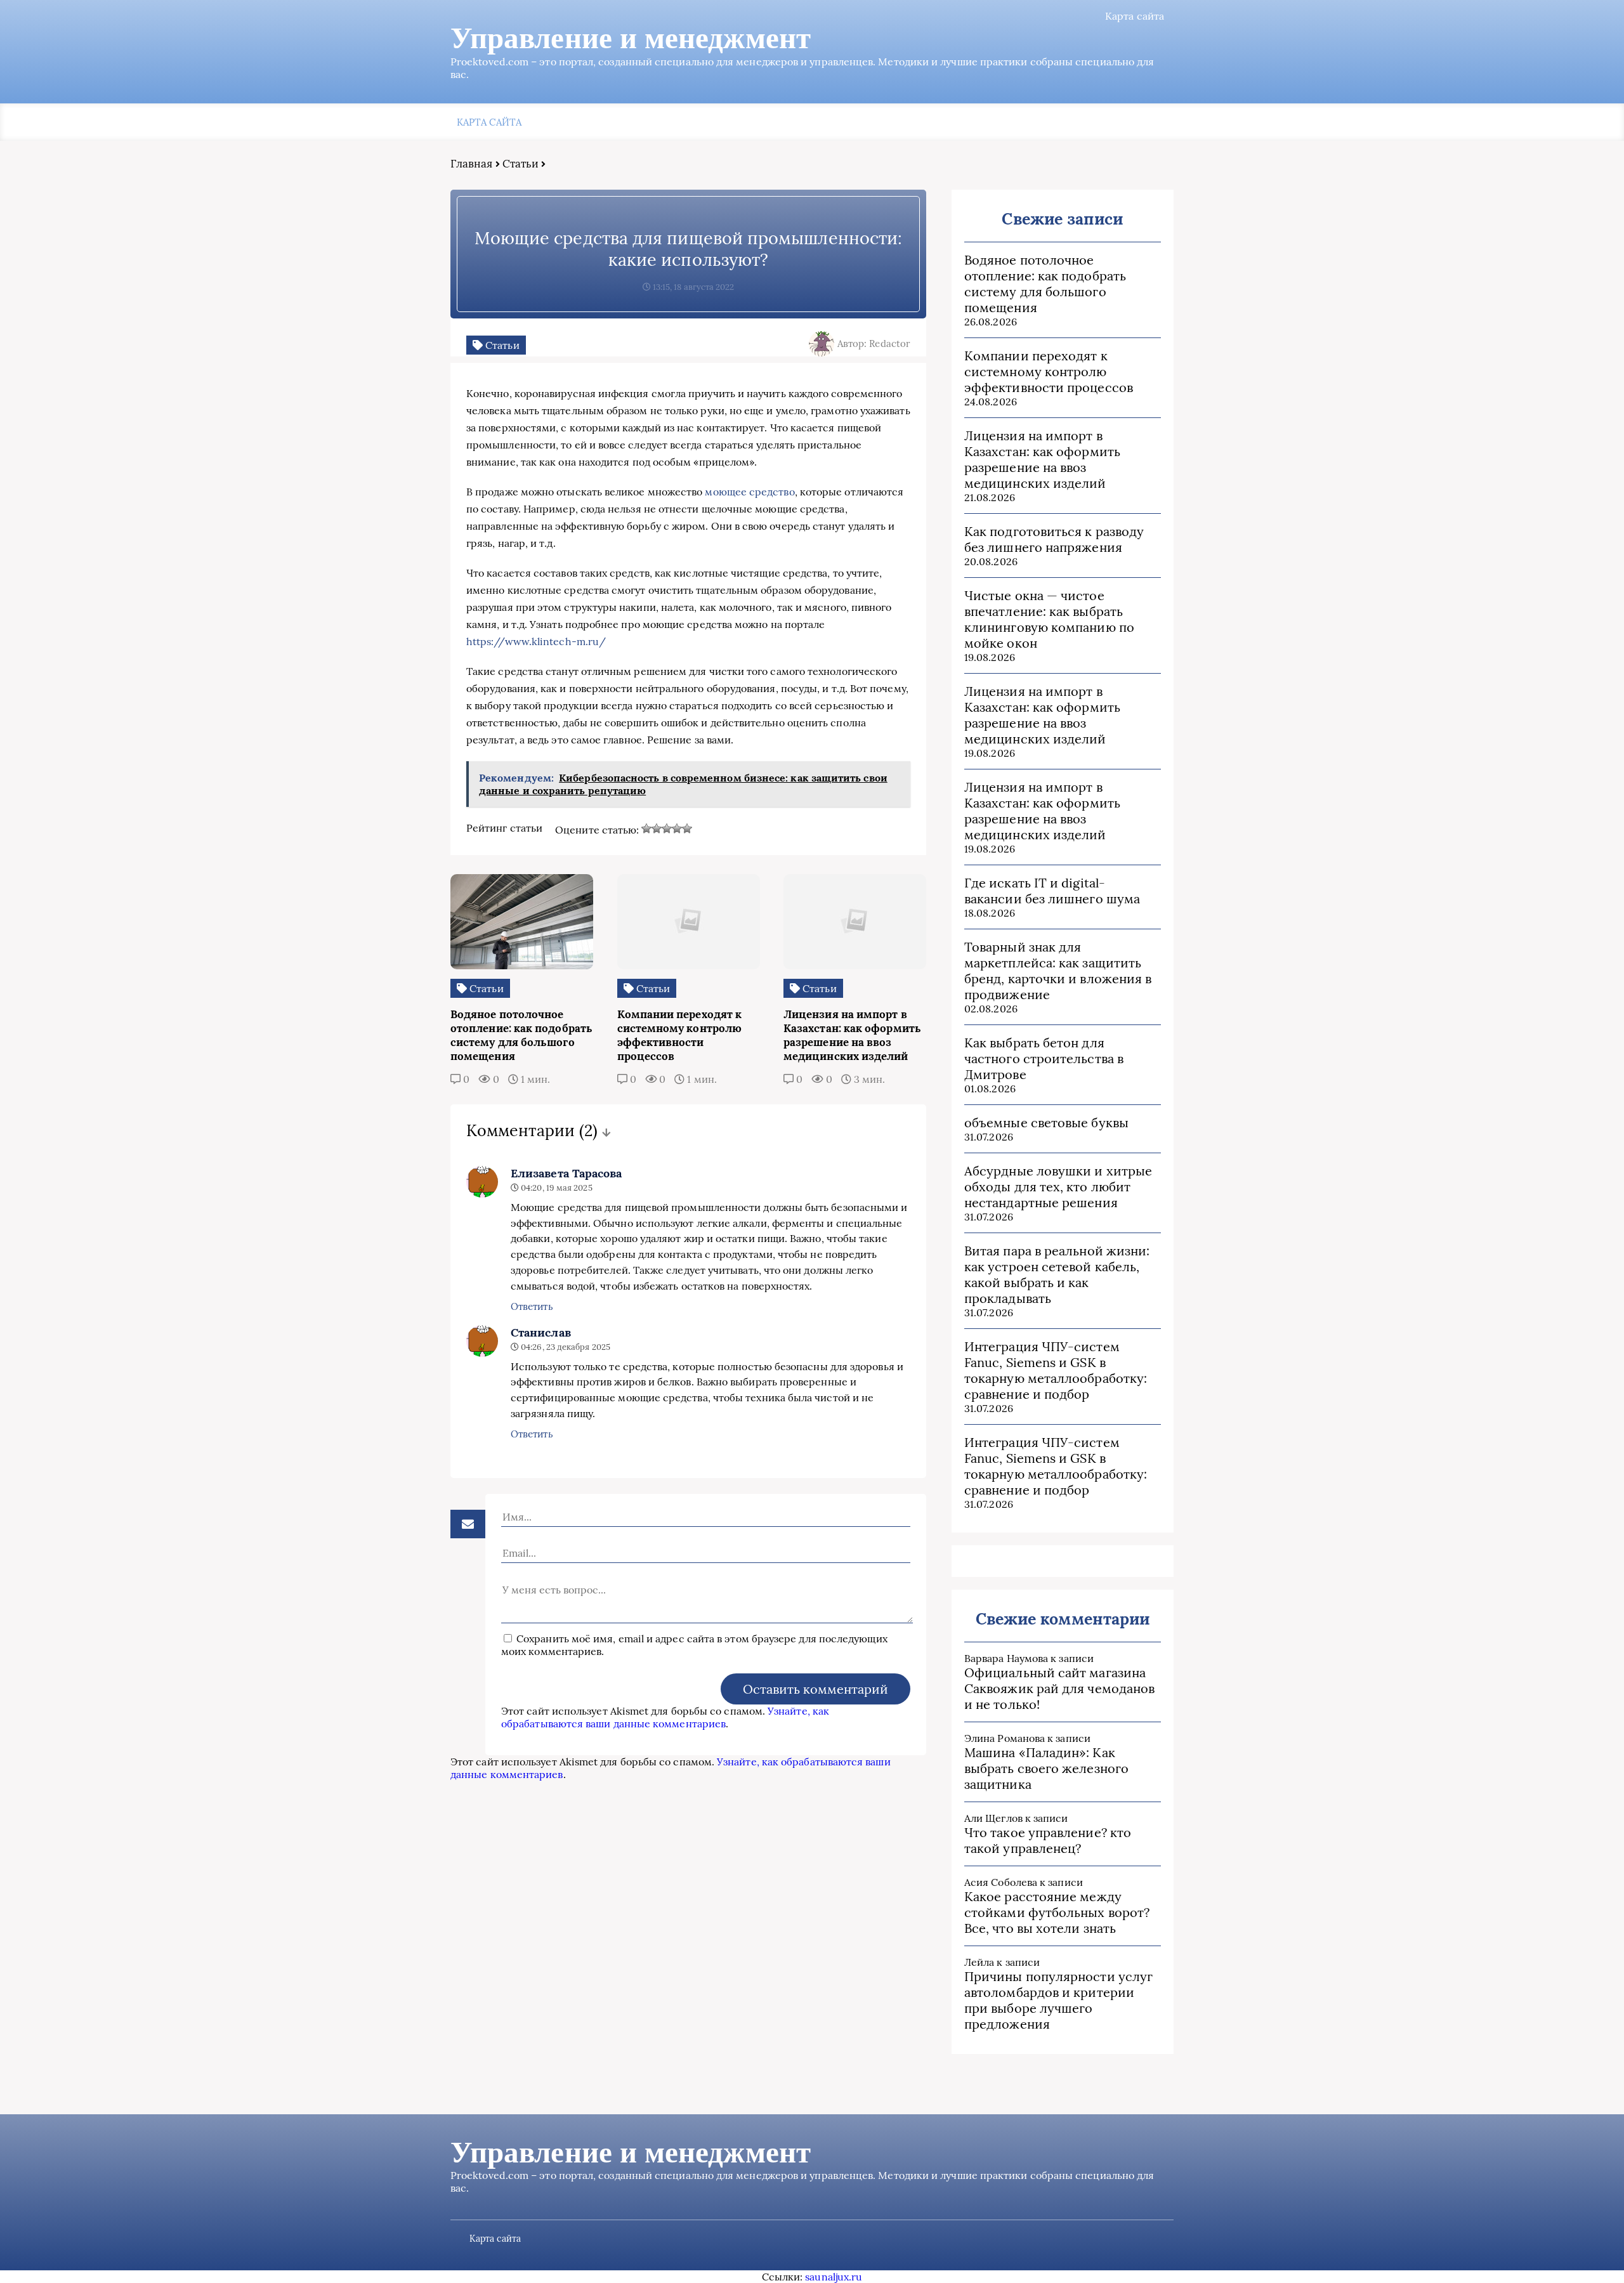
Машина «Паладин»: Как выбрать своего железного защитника (1046, 1768)
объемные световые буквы (1046, 1122)
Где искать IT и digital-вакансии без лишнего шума (1052, 891)
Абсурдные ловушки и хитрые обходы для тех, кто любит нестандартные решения (1058, 1187)
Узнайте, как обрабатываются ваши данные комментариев (665, 1717)
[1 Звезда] (646, 828)
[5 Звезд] (687, 828)
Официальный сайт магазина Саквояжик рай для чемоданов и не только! (1059, 1688)
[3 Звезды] (667, 828)
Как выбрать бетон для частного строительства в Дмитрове (1044, 1058)
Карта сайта (1135, 16)
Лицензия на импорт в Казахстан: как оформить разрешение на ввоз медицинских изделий (1042, 459)
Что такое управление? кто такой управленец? (1048, 1840)
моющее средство (750, 492)
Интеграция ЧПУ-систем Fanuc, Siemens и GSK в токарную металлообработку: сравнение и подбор (1056, 1370)
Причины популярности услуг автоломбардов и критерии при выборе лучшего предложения (1058, 2000)
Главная (472, 164)
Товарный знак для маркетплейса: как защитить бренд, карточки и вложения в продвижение (1058, 971)
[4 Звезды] (677, 828)
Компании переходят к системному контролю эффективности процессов (1049, 371)
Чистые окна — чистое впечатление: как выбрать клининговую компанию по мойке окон (1049, 619)
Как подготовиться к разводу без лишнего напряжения (1054, 539)
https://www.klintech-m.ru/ (536, 641)
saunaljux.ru (834, 2277)
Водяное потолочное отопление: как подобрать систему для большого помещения (1045, 284)
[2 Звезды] (657, 828)
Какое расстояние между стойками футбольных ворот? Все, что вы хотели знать (1057, 1912)
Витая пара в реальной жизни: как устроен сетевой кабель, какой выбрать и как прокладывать (1057, 1274)
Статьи (521, 164)
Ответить (532, 1306)
